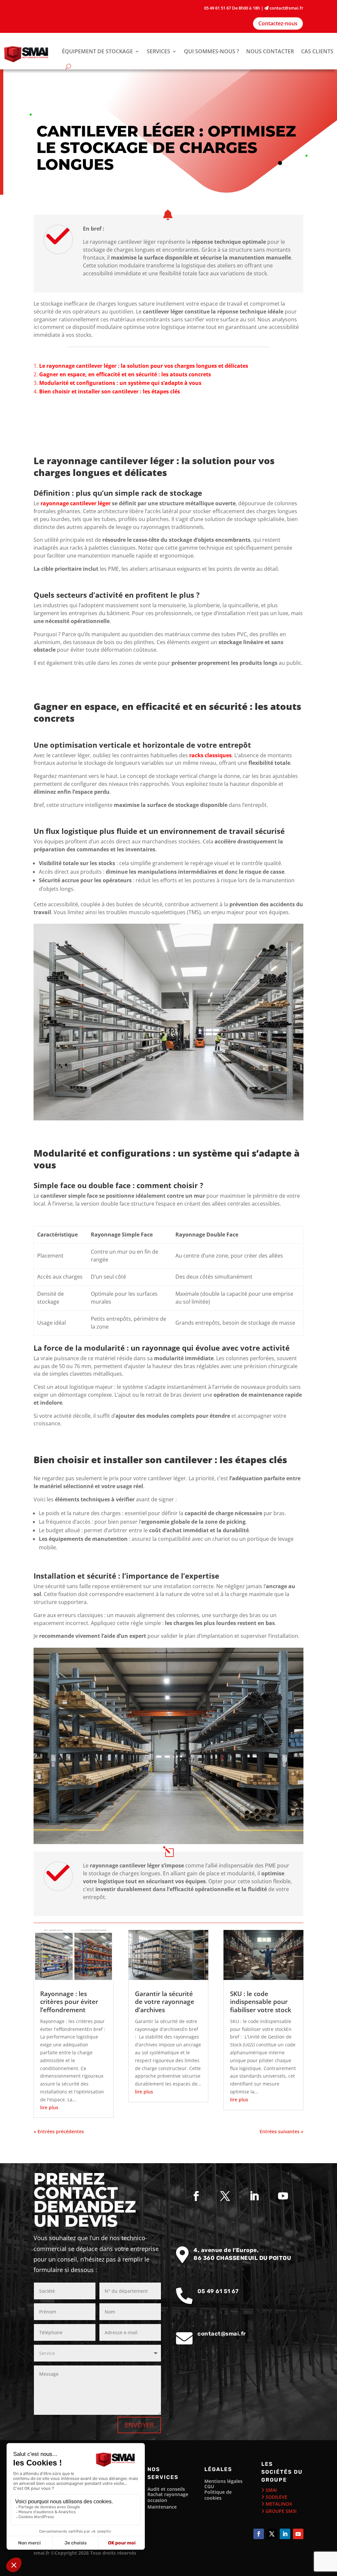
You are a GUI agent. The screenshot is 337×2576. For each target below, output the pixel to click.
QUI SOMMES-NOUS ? (211, 51)
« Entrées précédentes (59, 2131)
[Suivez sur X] (225, 2196)
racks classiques (210, 755)
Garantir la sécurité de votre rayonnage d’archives (165, 2002)
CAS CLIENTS (317, 51)
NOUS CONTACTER (270, 51)
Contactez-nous (278, 23)
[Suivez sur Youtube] (283, 2196)
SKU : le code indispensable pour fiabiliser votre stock (261, 2002)
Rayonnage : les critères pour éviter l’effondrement (69, 2002)
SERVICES (158, 51)
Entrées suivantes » (282, 2131)
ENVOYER (139, 2425)
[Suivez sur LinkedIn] (254, 2196)
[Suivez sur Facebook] (196, 2196)
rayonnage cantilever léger (76, 503)
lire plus (49, 2107)
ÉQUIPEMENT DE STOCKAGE (97, 51)
